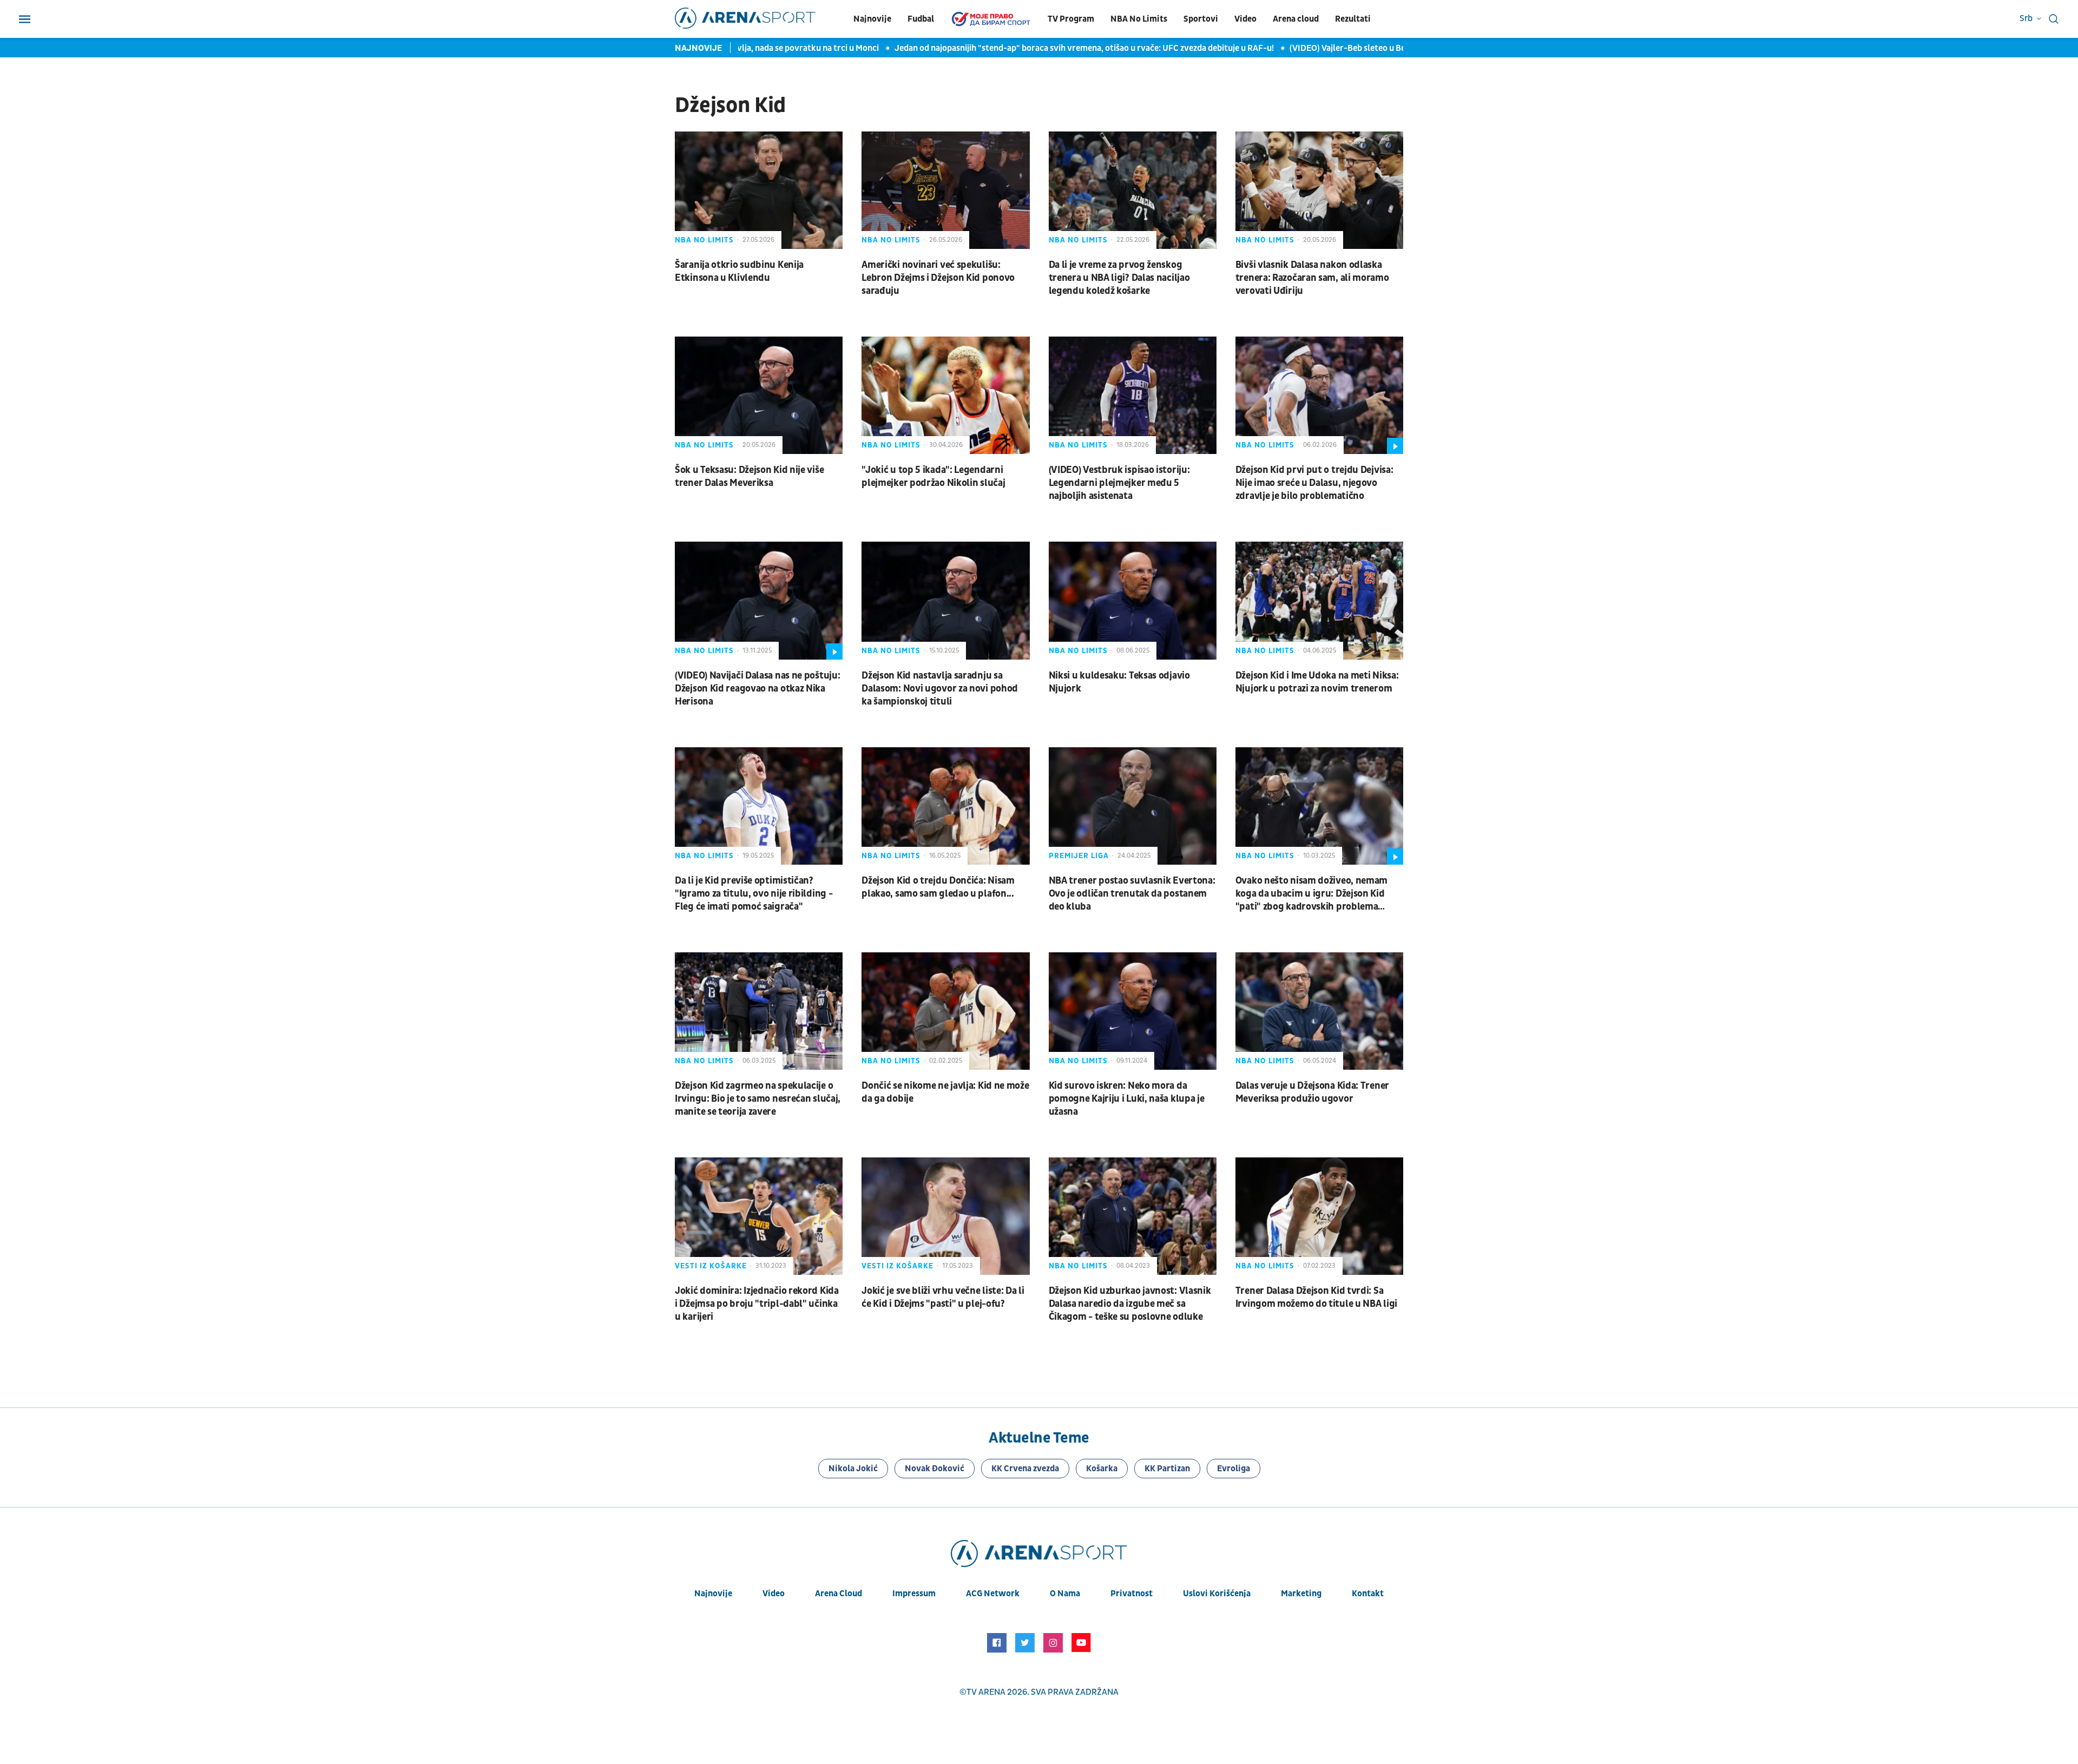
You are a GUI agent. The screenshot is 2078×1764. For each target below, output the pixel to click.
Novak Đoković (935, 1469)
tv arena (986, 1692)
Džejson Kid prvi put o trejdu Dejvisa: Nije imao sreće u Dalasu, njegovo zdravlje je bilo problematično (1314, 483)
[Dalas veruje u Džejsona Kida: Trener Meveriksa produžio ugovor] (1319, 1011)
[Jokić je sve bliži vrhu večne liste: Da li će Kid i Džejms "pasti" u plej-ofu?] (945, 1216)
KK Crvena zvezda (1025, 1469)
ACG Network (993, 1594)
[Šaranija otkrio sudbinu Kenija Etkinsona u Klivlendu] (759, 190)
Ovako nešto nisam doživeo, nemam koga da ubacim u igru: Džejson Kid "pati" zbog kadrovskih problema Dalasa (1311, 894)
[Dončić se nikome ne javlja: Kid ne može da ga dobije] (945, 1011)
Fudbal (921, 19)
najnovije (713, 1594)
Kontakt (1368, 1594)
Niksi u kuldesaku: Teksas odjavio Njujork (1119, 682)
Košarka (1102, 1469)
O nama (1065, 1594)
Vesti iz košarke (711, 1266)
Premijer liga (1079, 856)
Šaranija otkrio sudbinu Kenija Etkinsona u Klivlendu (739, 271)
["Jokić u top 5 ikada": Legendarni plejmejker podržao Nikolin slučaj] (945, 395)
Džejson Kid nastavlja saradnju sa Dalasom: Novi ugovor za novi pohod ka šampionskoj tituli (940, 689)
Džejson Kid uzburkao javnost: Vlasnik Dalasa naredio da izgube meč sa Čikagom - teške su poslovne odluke (1130, 1304)
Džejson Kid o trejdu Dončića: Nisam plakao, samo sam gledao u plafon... (938, 887)
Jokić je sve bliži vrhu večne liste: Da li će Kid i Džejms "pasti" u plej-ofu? (943, 1297)
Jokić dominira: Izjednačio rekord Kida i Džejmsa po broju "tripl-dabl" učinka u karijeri (757, 1304)
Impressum (914, 1594)
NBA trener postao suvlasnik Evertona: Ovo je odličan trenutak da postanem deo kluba (1132, 894)
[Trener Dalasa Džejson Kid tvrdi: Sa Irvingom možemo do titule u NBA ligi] (1319, 1216)
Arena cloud (1296, 19)
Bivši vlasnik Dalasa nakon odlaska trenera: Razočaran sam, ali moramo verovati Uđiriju (1312, 278)
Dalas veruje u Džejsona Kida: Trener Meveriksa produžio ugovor (1312, 1092)
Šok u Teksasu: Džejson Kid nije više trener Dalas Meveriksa (749, 476)
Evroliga (1234, 1469)
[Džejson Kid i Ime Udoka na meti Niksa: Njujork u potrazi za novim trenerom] (1319, 600)
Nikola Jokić (853, 1469)
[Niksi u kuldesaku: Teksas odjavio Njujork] (1133, 600)
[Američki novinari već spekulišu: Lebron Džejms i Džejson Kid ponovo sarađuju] (945, 190)
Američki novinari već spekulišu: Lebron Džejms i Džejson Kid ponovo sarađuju (938, 278)
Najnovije (872, 19)
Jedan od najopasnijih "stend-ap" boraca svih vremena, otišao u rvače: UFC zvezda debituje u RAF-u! (1048, 48)
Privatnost (1132, 1594)
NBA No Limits (1139, 19)
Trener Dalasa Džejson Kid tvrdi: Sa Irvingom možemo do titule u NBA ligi (1316, 1297)
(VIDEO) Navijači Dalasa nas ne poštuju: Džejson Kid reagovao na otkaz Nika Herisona (757, 689)
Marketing (1301, 1594)
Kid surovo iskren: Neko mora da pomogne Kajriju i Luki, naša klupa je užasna (1127, 1099)
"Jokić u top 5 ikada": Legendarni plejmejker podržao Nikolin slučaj (933, 476)
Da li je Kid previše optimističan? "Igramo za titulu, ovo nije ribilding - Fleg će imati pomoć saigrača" (754, 894)
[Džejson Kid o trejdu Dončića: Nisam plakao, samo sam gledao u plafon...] (945, 806)
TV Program (1071, 19)
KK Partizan (1167, 1469)
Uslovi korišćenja (1217, 1594)
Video (1245, 19)
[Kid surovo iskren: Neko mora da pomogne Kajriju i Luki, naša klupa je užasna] (1133, 1011)
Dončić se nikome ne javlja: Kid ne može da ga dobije (945, 1092)
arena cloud (839, 1594)
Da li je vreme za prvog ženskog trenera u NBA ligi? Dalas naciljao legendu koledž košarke (1119, 278)
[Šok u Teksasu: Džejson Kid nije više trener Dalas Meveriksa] (759, 395)
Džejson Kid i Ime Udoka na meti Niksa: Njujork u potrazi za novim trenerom (1317, 682)
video (774, 1594)
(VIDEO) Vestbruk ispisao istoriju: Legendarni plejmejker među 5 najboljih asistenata (1119, 483)
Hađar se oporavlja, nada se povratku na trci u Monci (743, 48)
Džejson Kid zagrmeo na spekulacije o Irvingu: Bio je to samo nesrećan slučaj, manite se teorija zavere (758, 1099)
